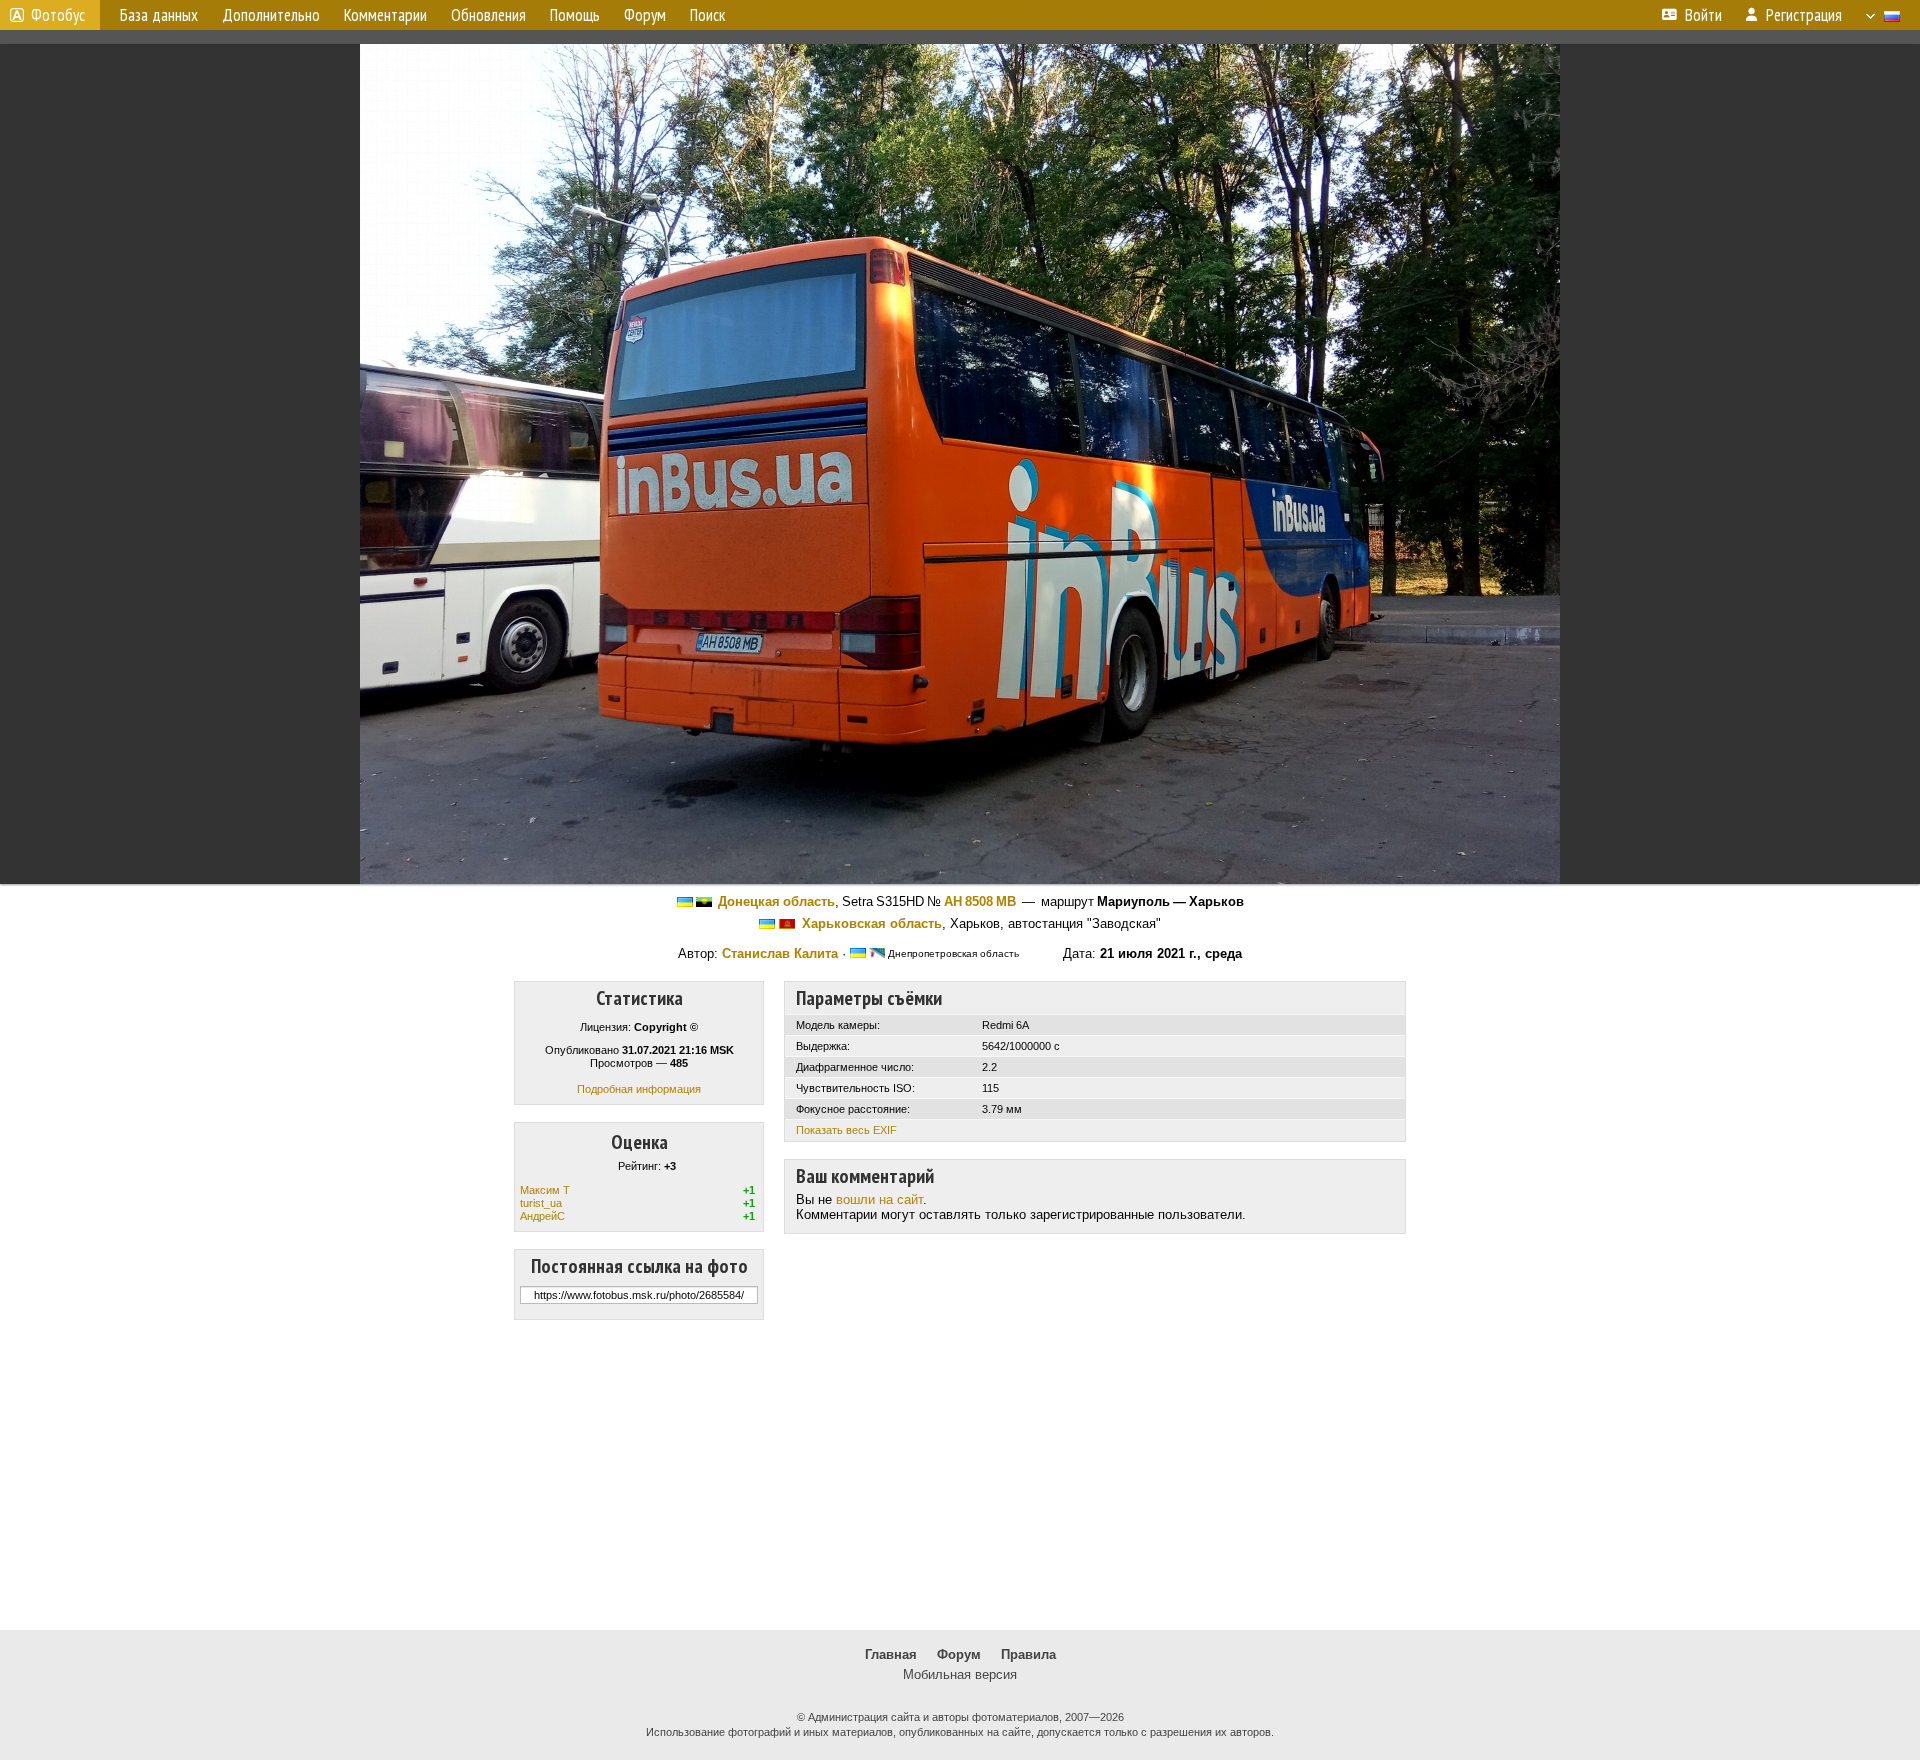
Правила (1028, 1654)
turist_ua (541, 1203)
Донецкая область (776, 901)
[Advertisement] (960, 1475)
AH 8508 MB (980, 901)
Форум (959, 1654)
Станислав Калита (780, 953)
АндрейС (542, 1216)
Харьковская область (872, 923)
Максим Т (545, 1190)
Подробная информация (639, 1089)
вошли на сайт (879, 1199)
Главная (891, 1654)
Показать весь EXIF (846, 1130)
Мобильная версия (960, 1674)
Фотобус (58, 15)
